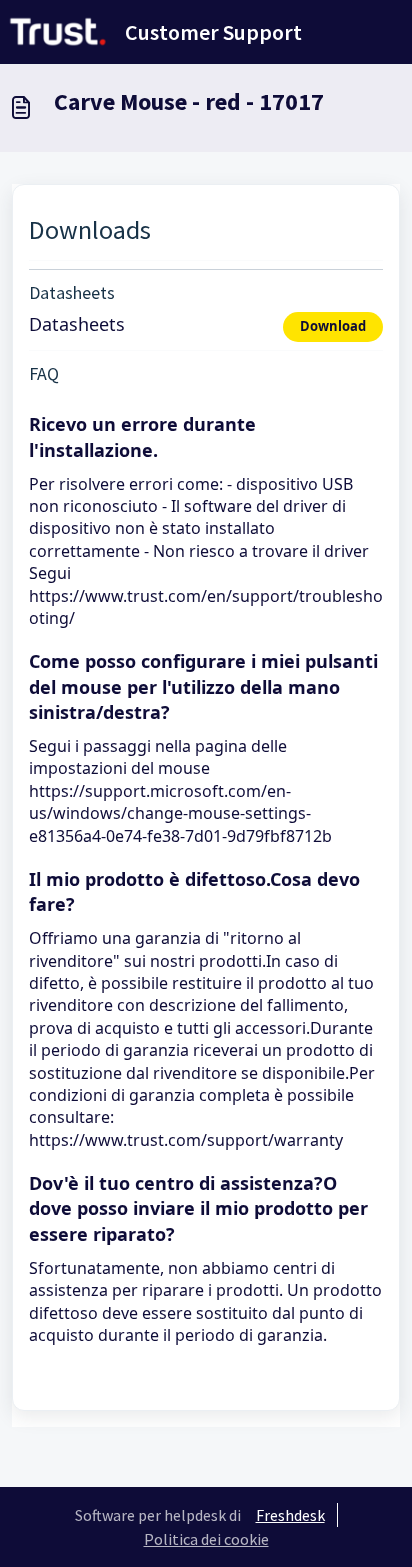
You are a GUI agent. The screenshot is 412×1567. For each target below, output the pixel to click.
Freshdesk (290, 1515)
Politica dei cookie (206, 1539)
